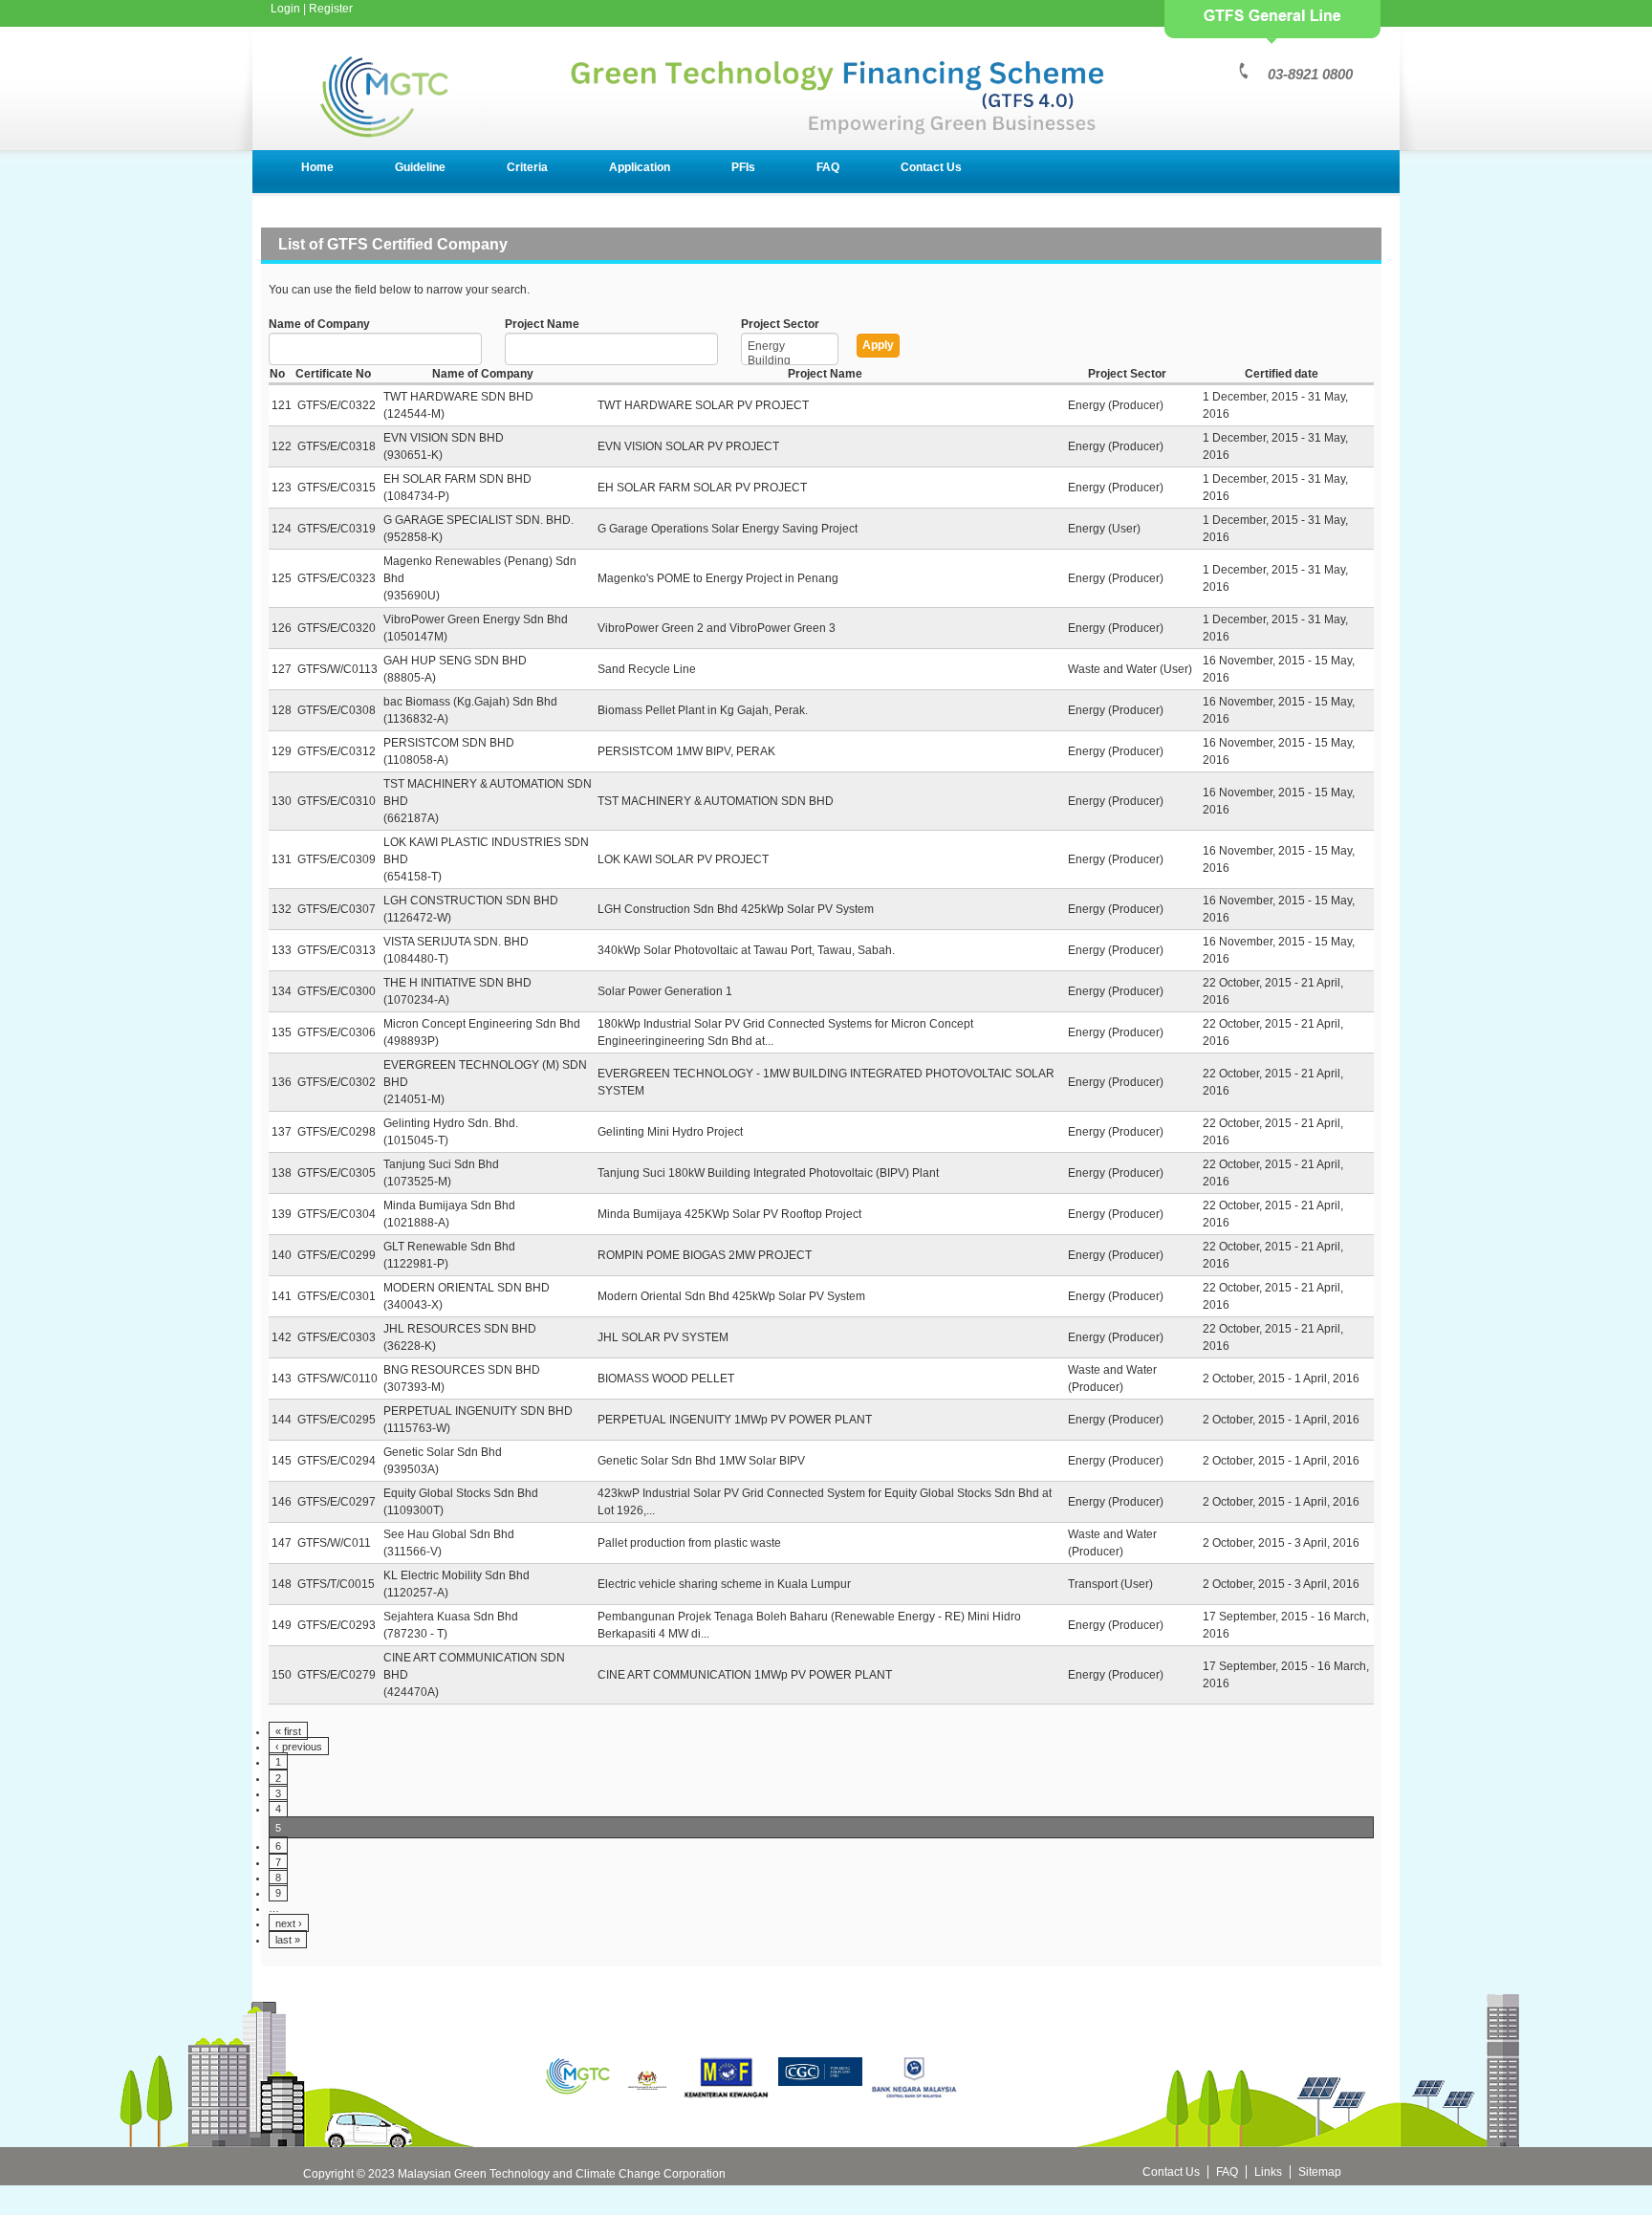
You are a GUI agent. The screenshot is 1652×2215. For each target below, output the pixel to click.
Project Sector (780, 324)
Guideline (420, 167)
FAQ (828, 167)
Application (640, 167)
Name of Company (319, 324)
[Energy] (790, 347)
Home (317, 167)
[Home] (706, 135)
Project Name (542, 324)
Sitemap (1320, 2172)
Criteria (527, 167)
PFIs (743, 167)
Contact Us (931, 167)
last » (288, 1940)
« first (288, 1731)
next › (289, 1923)
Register (331, 9)
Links (1268, 2172)
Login (285, 9)
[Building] (790, 361)
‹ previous (299, 1747)
